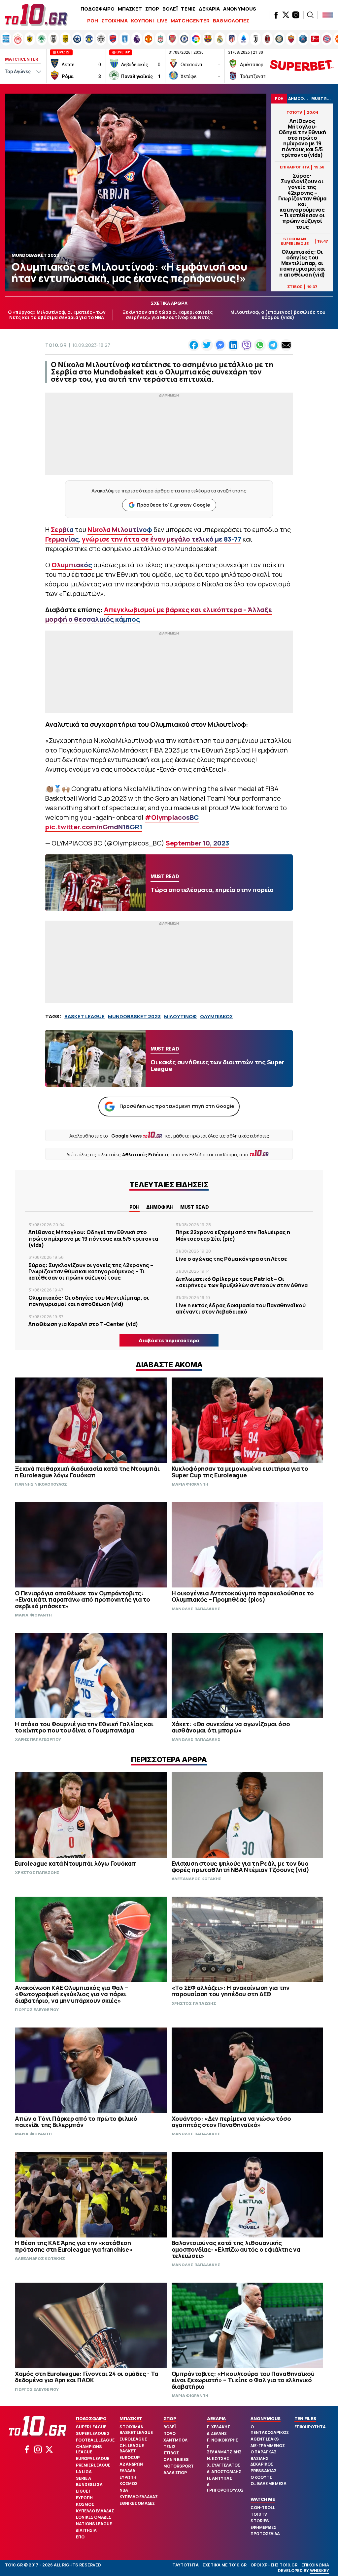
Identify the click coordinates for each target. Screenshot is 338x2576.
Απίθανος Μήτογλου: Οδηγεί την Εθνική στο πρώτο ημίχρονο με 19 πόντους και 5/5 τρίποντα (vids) (302, 138)
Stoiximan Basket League (136, 2430)
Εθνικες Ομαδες (94, 2517)
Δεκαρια (216, 2418)
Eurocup (130, 2458)
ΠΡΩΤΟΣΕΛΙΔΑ (265, 2534)
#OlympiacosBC (172, 817)
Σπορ (170, 2418)
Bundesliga (89, 2485)
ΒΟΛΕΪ (170, 9)
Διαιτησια (86, 2530)
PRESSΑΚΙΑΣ (264, 2471)
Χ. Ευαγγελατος (224, 2465)
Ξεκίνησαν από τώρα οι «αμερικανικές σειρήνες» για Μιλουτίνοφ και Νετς (168, 315)
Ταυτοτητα (186, 2565)
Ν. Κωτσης (218, 2458)
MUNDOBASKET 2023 (134, 1016)
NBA (124, 2490)
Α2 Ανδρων (131, 2464)
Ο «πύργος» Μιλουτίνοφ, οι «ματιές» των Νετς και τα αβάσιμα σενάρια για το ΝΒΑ (57, 315)
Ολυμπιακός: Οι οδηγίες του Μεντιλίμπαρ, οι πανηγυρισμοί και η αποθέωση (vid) (302, 263)
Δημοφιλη (160, 1207)
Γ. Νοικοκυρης (223, 2440)
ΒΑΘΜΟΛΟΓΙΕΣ (231, 21)
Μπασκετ (131, 2418)
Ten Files (305, 2418)
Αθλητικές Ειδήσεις (146, 1155)
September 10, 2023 (197, 843)
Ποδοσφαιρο (91, 2418)
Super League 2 (93, 2433)
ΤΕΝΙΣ (188, 9)
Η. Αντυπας (220, 2478)
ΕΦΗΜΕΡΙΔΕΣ (263, 2527)
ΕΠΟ (80, 2537)
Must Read (195, 1207)
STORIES (260, 2521)
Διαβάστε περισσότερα (169, 1340)
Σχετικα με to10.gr (225, 2565)
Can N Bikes (176, 2459)
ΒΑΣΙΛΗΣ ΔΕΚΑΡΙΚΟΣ (262, 2461)
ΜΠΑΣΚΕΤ (130, 9)
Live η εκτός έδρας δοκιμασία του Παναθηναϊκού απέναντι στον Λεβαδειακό (241, 1308)
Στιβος (171, 2453)
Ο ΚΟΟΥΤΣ (261, 2477)
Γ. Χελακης (219, 2427)
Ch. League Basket (132, 2448)
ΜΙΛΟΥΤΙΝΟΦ (180, 1016)
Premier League (93, 2465)
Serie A (84, 2478)
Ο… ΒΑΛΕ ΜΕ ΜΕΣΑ (269, 2484)
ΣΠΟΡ (152, 9)
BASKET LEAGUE (84, 1016)
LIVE (162, 21)
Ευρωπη (84, 2498)
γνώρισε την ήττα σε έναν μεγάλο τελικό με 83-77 (162, 539)
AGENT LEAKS (265, 2439)
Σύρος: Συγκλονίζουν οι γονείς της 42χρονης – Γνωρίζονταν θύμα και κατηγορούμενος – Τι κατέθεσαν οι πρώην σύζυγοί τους (302, 201)
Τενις (169, 2447)
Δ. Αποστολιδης (224, 2472)
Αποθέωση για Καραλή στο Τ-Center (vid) (83, 1324)
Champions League (89, 2449)
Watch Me (263, 2499)
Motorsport (179, 2466)
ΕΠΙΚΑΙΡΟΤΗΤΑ (310, 2427)
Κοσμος (85, 2504)
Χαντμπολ (175, 2440)
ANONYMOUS (240, 9)
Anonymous (266, 2418)
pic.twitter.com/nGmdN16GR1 (94, 827)
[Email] (286, 345)
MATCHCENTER (190, 21)
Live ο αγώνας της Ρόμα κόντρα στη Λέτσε (231, 1259)
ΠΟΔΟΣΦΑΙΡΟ (98, 9)
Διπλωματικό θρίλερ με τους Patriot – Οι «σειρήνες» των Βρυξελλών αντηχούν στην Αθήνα (242, 1282)
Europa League (93, 2458)
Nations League (94, 2524)
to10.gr (56, 345)
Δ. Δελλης (217, 2433)
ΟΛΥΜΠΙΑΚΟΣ (216, 1016)
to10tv (259, 2514)
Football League (95, 2440)
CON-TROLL (263, 2508)
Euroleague (133, 2439)
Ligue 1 (83, 2491)
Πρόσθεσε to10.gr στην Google (173, 505)
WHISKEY (320, 2571)
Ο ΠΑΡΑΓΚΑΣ (264, 2452)
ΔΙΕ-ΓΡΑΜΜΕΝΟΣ (268, 2446)
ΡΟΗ (93, 21)
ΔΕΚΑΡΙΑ (209, 9)
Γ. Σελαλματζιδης (224, 2449)
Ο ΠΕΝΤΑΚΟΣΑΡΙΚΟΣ (270, 2430)
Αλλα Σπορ (175, 2473)
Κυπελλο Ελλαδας (95, 2511)
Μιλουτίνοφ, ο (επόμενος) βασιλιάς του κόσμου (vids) (278, 315)
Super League (91, 2427)
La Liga (84, 2472)
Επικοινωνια (315, 2565)
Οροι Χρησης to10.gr (274, 2565)
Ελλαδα (127, 2471)
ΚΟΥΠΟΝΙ (142, 21)
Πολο (169, 2433)
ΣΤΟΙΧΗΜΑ (115, 21)
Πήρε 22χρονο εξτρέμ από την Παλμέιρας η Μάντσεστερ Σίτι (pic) (233, 1235)
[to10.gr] (36, 15)
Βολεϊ (169, 2427)
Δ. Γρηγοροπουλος (225, 2487)
